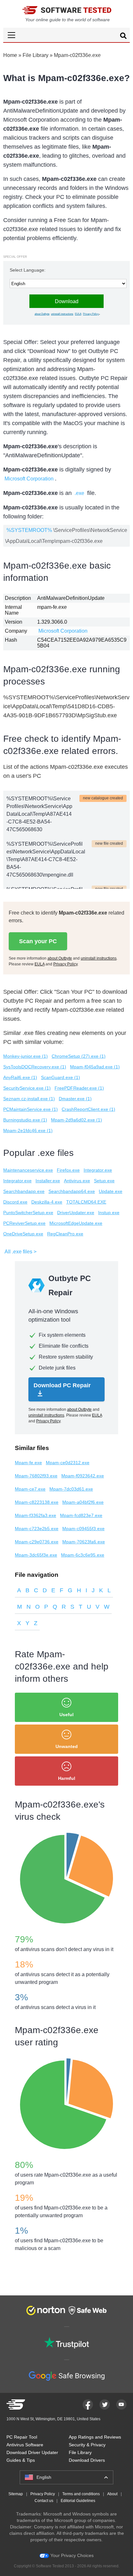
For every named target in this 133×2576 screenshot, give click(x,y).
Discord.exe (15, 1202)
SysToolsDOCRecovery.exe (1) (35, 1067)
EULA (78, 314)
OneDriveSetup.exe (23, 1234)
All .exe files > (20, 1252)
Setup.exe (104, 1181)
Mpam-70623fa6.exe (84, 1542)
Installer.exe (48, 1181)
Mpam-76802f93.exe (36, 1476)
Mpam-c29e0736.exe (37, 1542)
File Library (36, 55)
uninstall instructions (62, 314)
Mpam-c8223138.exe (37, 1502)
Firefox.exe (68, 1170)
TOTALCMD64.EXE (86, 1202)
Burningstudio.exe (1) (25, 1120)
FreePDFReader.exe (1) (79, 1088)
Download (67, 301)
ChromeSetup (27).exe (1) (79, 1056)
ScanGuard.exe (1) (61, 1077)
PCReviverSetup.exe (24, 1223)
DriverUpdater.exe (76, 1213)
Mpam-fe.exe (28, 1463)
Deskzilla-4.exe (47, 1202)
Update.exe (111, 1191)
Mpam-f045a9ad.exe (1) (95, 1067)
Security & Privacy (87, 2445)
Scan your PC (38, 941)
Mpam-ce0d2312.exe (68, 1463)
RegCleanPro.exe (65, 1234)
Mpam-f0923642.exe (83, 1476)
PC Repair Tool (22, 2437)
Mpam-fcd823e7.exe (81, 1515)
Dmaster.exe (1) (75, 1099)
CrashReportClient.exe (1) (88, 1109)
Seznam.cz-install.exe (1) (29, 1099)
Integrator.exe (98, 1170)
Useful (66, 1715)
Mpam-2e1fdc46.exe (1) (28, 1130)
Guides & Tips (21, 2460)
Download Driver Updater (32, 2452)
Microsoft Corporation (29, 479)
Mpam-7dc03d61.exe (71, 1489)
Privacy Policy (91, 314)
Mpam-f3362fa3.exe (36, 1515)
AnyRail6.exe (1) (20, 1077)
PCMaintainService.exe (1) (31, 1109)
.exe (79, 493)
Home (10, 55)
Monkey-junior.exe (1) (26, 1056)
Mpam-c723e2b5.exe (37, 1529)
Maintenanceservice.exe (28, 1170)
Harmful (67, 1778)
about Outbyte (42, 314)
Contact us (44, 2501)
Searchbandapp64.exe (72, 1191)
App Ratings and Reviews (95, 2437)
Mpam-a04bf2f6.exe (83, 1502)
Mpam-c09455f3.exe (83, 1529)
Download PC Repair (62, 1385)
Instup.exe (109, 1213)
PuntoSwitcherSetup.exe (28, 1213)
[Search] (123, 37)
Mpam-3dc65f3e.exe (36, 1555)
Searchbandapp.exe (24, 1191)
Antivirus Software (25, 2445)
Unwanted (67, 1746)
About (112, 2494)
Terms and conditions (81, 2494)
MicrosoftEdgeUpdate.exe (76, 1223)
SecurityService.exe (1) (27, 1088)
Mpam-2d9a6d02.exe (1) (77, 1120)
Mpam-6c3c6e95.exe (83, 1555)
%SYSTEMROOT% (29, 530)
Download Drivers (87, 2460)
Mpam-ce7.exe (30, 1489)
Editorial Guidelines (78, 2501)
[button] (66, 35)
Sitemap (16, 2494)
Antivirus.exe (77, 1181)
